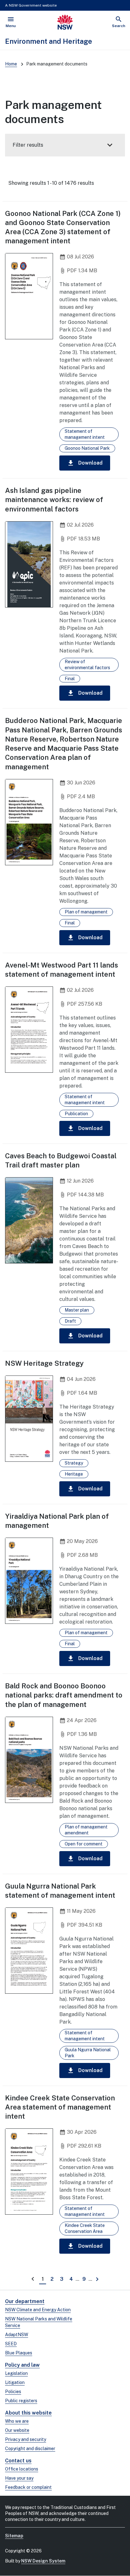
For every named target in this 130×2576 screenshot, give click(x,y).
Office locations (22, 2469)
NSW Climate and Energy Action (38, 2310)
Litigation (15, 2382)
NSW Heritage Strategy (44, 1363)
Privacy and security (26, 2439)
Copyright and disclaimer (30, 2449)
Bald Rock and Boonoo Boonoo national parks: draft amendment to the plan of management (64, 1695)
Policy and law (22, 2365)
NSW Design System (43, 2561)
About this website (28, 2413)
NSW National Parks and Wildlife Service (39, 2322)
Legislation (16, 2373)
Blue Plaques (19, 2353)
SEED (11, 2344)
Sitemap (14, 2536)
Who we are (17, 2421)
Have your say (19, 2478)
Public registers (21, 2401)
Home (11, 64)
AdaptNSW (17, 2335)
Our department (25, 2301)
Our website (17, 2430)
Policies (13, 2392)
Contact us (18, 2461)
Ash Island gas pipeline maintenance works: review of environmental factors (54, 500)
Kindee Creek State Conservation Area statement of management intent (60, 2107)
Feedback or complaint (28, 2487)
